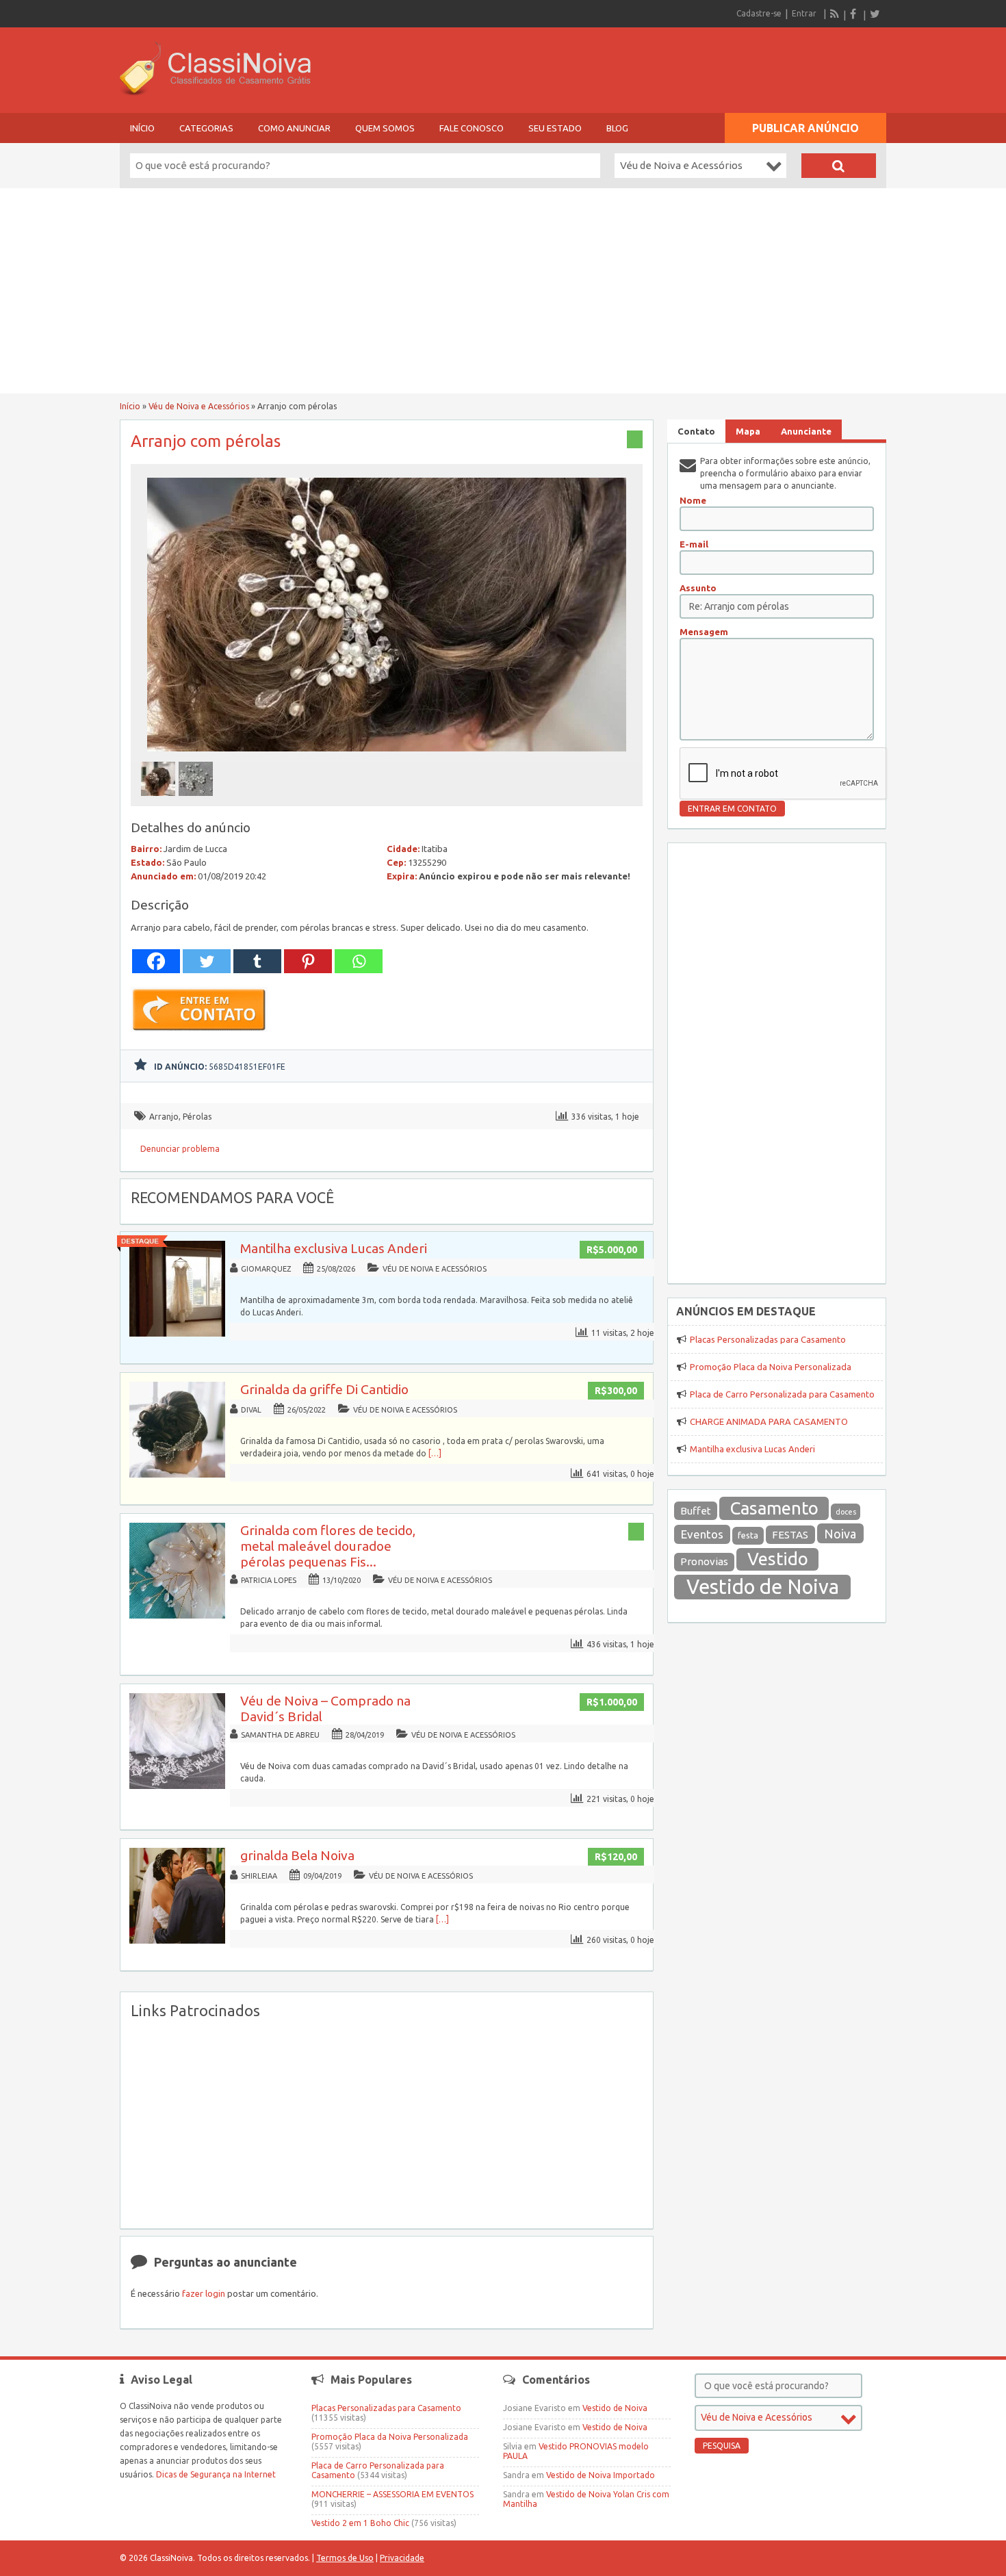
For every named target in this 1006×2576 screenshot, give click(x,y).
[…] (435, 1453)
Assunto (698, 588)
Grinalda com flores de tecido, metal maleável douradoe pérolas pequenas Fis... (328, 1546)
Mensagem (704, 632)
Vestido (778, 1559)
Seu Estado (555, 128)
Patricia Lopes (269, 1580)
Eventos (702, 1534)
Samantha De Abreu (280, 1735)
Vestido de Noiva (763, 1587)
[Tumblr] (257, 961)
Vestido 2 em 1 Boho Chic (360, 2523)
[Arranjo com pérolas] (387, 755)
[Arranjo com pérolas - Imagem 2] (197, 800)
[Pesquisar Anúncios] (839, 166)
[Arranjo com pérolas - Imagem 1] (160, 800)
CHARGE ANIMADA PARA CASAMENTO (769, 1421)
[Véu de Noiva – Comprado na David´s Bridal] (177, 1786)
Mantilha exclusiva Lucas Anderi (334, 1248)
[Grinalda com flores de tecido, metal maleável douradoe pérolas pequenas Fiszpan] (177, 1615)
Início (142, 128)
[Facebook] (855, 14)
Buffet (696, 1511)
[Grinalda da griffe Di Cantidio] (177, 1474)
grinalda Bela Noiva (297, 1855)
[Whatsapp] (359, 961)
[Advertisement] (503, 291)
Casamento (774, 1508)
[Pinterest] (308, 961)
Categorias (206, 128)
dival (251, 1410)
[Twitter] (875, 14)
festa (748, 1535)
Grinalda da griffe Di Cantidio (324, 1389)
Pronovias (704, 1561)
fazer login (204, 2293)
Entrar (804, 13)
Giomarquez (266, 1269)
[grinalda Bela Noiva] (177, 1941)
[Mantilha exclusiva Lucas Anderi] (177, 1334)
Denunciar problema (180, 1149)
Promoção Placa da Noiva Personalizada (771, 1367)
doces (846, 1512)
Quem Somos (385, 128)
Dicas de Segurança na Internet (216, 2474)
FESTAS (790, 1535)
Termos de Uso (345, 2558)
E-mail (694, 544)
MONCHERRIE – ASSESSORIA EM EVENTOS (392, 2494)
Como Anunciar (294, 128)
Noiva (840, 1534)
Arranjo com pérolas (206, 441)
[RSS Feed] (835, 14)
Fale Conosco (472, 128)
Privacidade (402, 2558)
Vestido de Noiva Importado (601, 2475)
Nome (693, 500)
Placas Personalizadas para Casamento (768, 1339)
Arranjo (164, 1117)
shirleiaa (259, 1876)
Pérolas (197, 1117)
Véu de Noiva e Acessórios (199, 406)
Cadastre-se (759, 13)
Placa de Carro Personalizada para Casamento (782, 1394)
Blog (617, 128)
